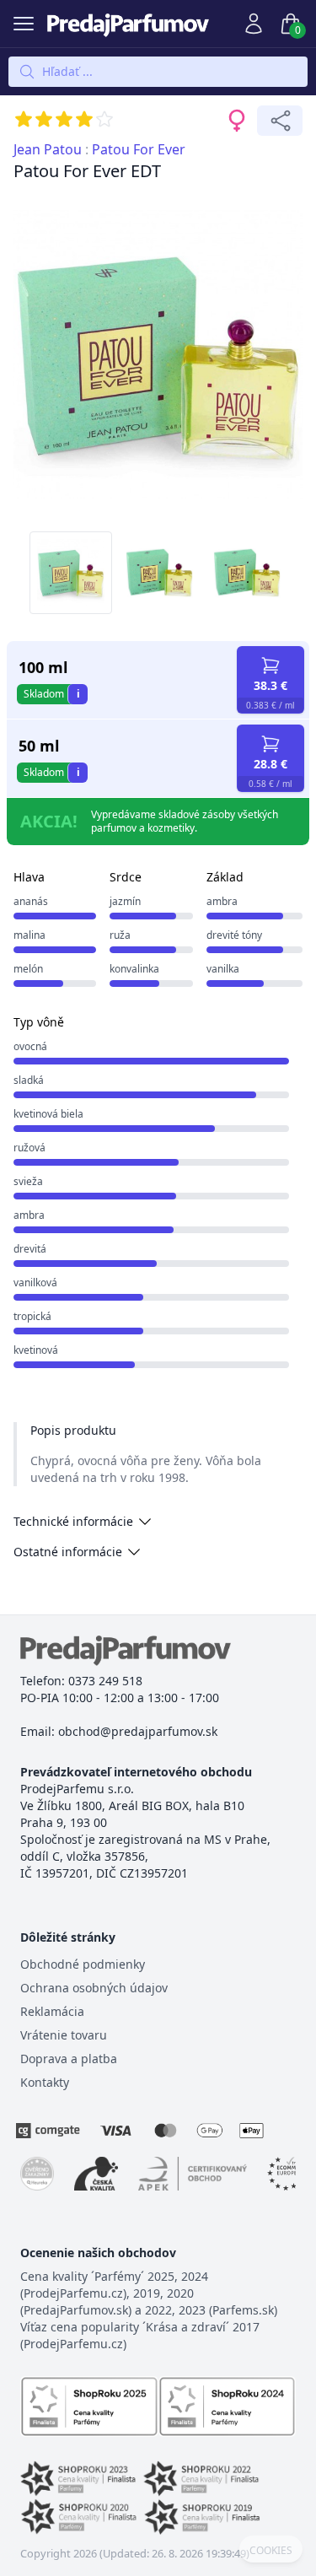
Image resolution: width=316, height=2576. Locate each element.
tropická (32, 1316)
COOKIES (271, 2551)
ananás (31, 901)
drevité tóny (234, 935)
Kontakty (45, 2082)
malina (29, 935)
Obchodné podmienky (83, 1964)
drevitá (30, 1249)
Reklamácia (52, 2011)
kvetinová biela (48, 1114)
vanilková (35, 1283)
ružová (29, 1148)
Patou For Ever (139, 149)
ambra (222, 901)
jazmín (125, 901)
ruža (120, 935)
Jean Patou (48, 149)
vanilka (223, 969)
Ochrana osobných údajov (94, 1988)
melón (28, 969)
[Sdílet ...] (280, 121)
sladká (29, 1080)
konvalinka (134, 969)
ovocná (30, 1046)
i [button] (78, 694)
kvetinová (36, 1350)
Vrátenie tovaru (64, 2035)
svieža (28, 1181)
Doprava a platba (69, 2059)
